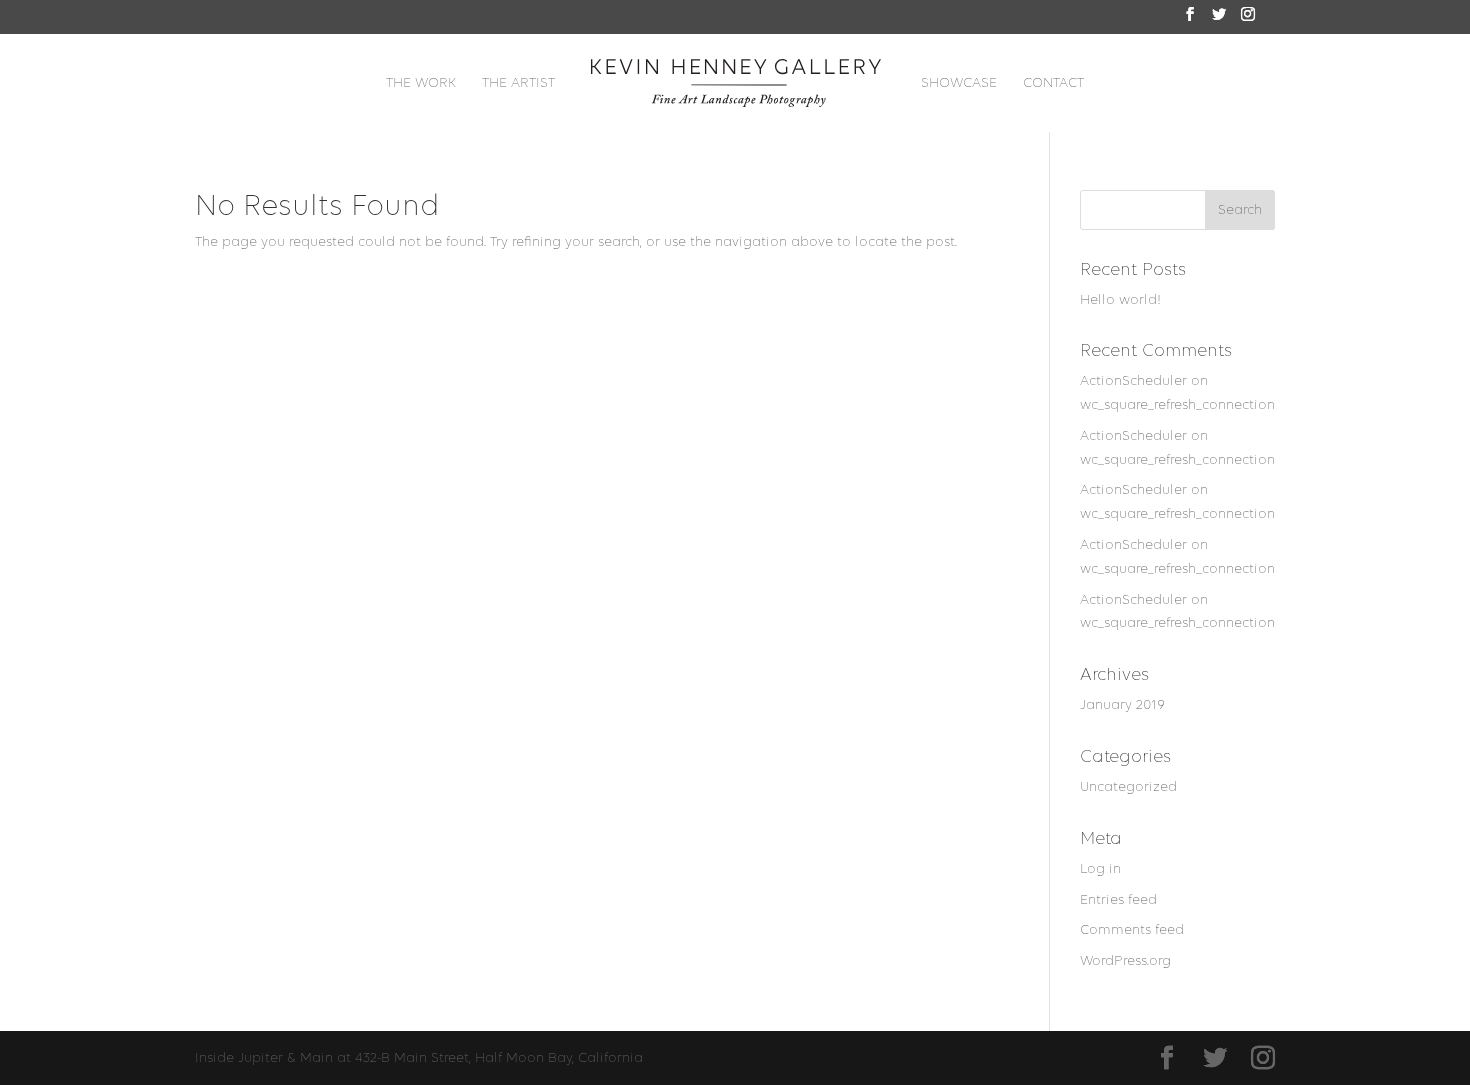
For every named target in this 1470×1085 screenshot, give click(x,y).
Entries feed (1118, 899)
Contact (1053, 83)
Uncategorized (1128, 786)
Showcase (959, 83)
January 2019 (1122, 704)
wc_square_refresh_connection (1177, 404)
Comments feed (1132, 929)
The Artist (518, 83)
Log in (1100, 868)
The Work (421, 83)
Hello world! (1120, 299)
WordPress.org (1125, 960)
